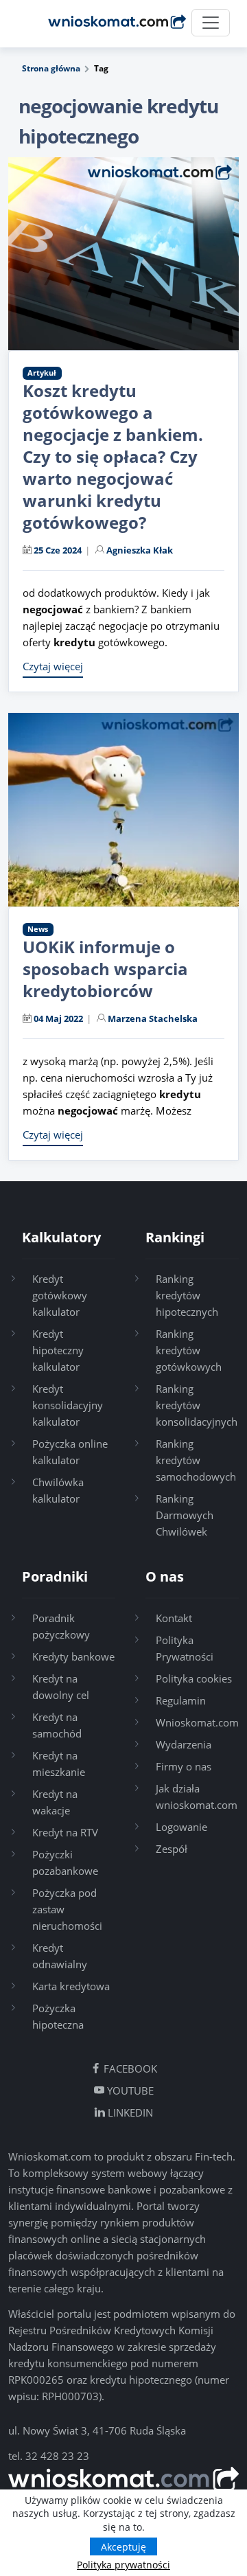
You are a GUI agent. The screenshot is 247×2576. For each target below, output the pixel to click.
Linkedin (129, 2112)
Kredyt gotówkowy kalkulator (60, 1295)
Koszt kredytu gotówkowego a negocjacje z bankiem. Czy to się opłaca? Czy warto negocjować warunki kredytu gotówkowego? (113, 456)
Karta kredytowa (71, 1986)
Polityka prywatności (123, 2565)
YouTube (129, 2090)
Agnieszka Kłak (140, 550)
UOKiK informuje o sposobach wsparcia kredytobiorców (105, 969)
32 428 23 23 (57, 2456)
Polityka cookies (194, 1678)
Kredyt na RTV (65, 1832)
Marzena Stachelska (153, 1018)
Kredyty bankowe (73, 1656)
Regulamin (181, 1700)
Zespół (172, 1849)
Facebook (129, 2068)
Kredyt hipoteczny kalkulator (58, 1350)
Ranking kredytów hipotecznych (187, 1295)
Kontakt (174, 1618)
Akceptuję (123, 2547)
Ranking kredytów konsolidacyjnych (197, 1405)
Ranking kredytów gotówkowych (189, 1350)
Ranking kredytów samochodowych (196, 1460)
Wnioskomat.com (197, 1722)
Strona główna (51, 68)
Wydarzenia (184, 1744)
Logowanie (181, 1827)
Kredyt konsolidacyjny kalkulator (68, 1405)
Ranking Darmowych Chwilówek (185, 1515)
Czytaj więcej (53, 666)
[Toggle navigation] (211, 23)
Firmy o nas (184, 1766)
